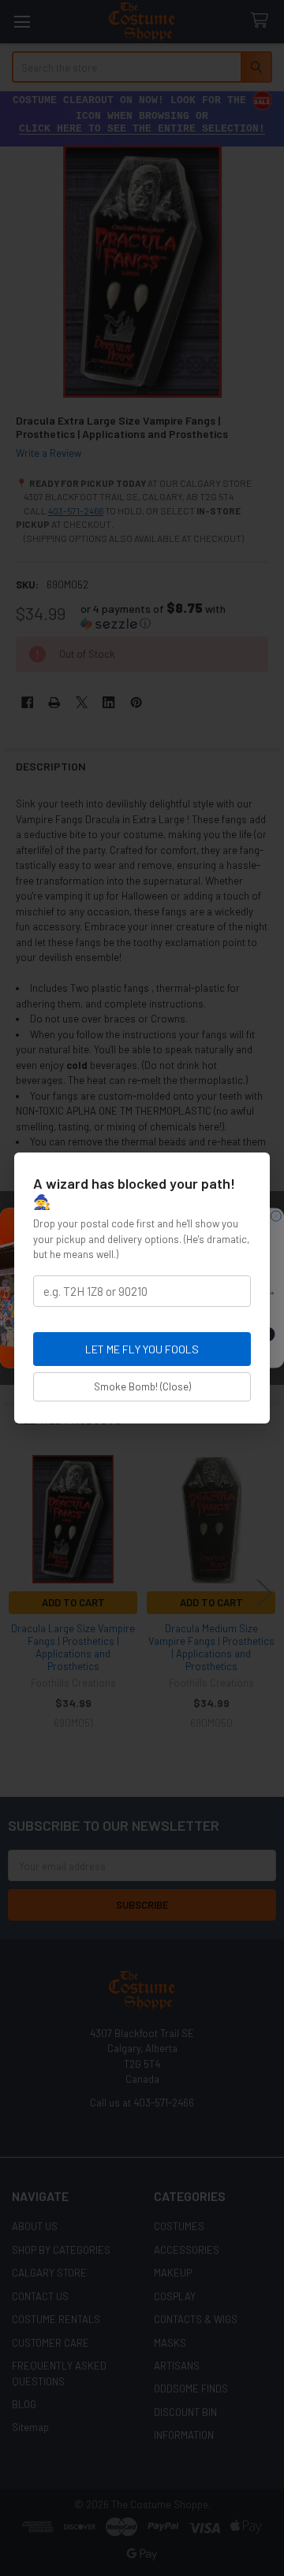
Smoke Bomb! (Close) (142, 1386)
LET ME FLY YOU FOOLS (142, 1349)
